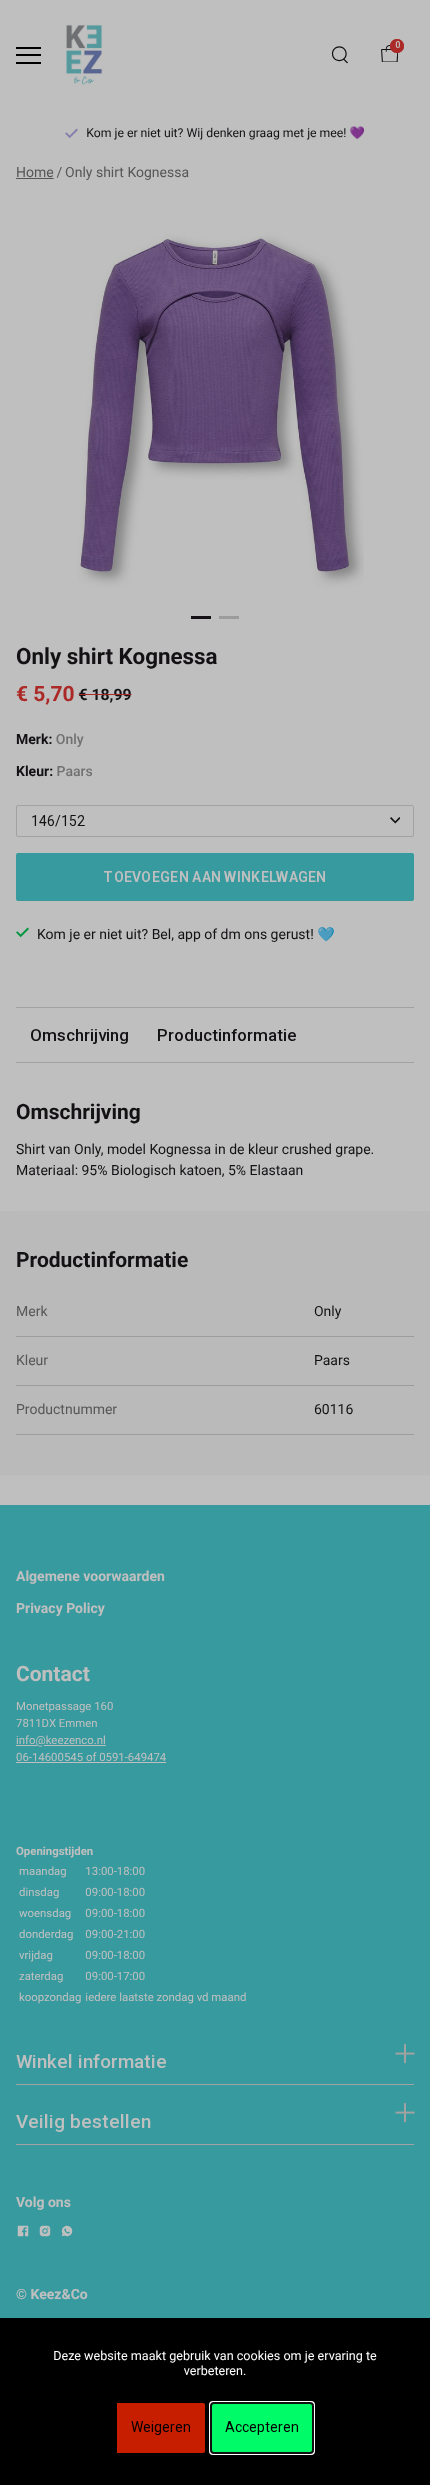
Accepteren (262, 2427)
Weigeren (161, 2427)
